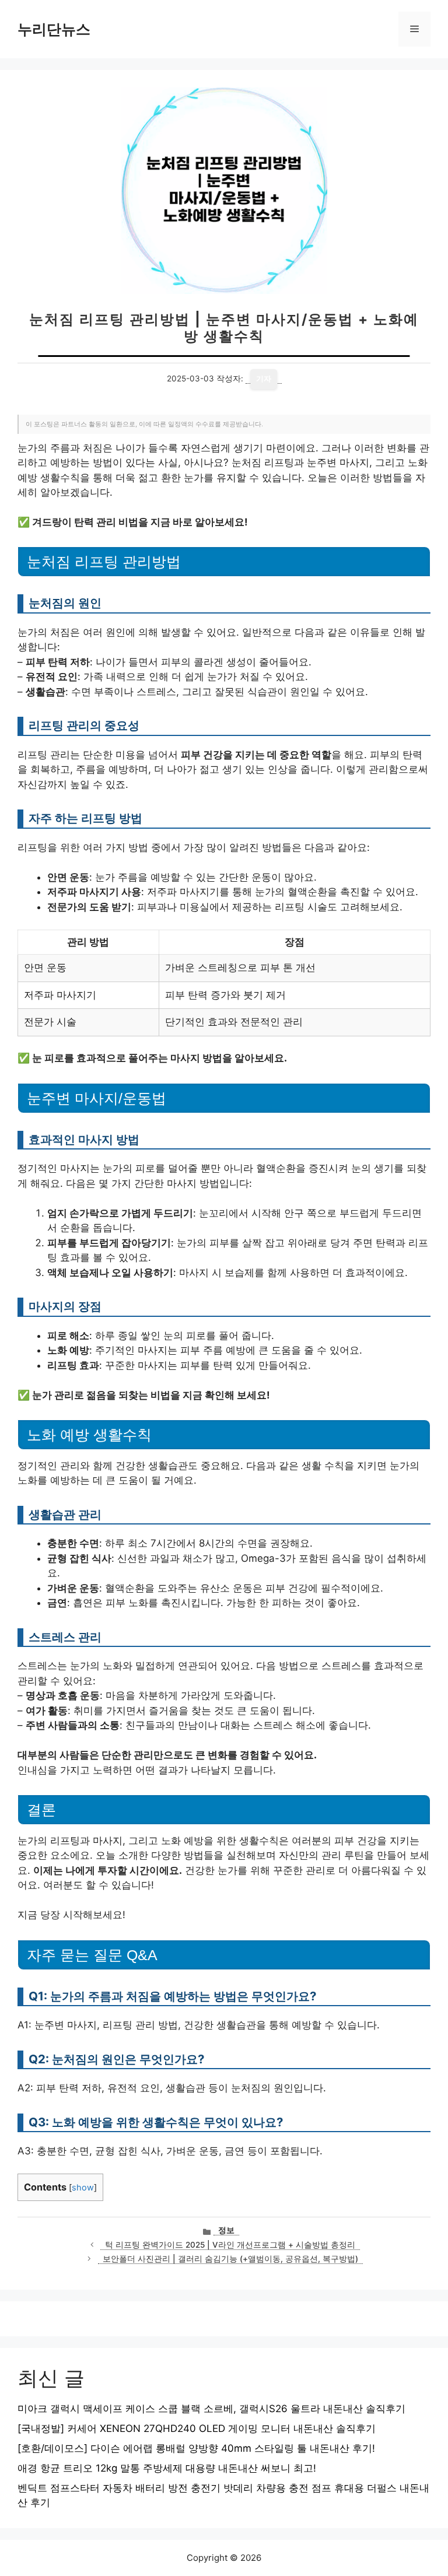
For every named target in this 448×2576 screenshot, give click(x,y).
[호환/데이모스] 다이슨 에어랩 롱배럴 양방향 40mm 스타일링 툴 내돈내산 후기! (196, 2448)
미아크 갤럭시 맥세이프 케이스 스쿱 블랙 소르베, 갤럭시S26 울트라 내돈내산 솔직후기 (211, 2409)
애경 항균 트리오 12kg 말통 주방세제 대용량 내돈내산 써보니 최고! (167, 2468)
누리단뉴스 (54, 29)
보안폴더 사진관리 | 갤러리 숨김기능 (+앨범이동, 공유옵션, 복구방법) (230, 2259)
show (83, 2188)
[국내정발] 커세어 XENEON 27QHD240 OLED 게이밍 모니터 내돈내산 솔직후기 (197, 2428)
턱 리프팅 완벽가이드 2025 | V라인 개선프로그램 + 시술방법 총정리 (230, 2245)
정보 (226, 2230)
